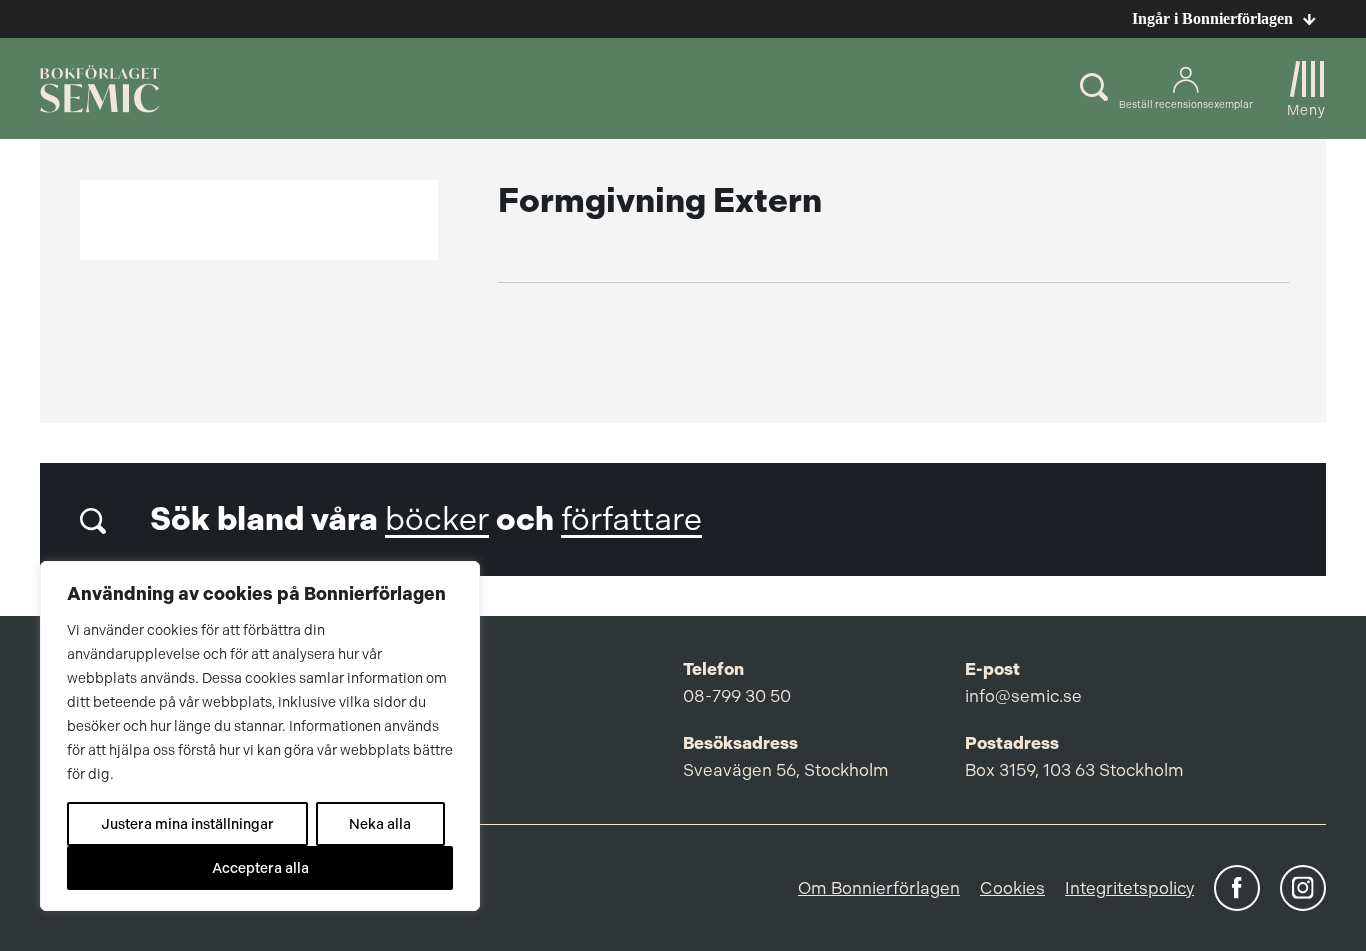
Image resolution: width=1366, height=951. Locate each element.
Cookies (1012, 888)
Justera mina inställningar (187, 824)
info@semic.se (1023, 696)
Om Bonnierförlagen (879, 888)
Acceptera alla (260, 868)
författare (631, 519)
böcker (437, 519)
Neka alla (380, 824)
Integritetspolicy (1129, 888)
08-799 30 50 (737, 696)
